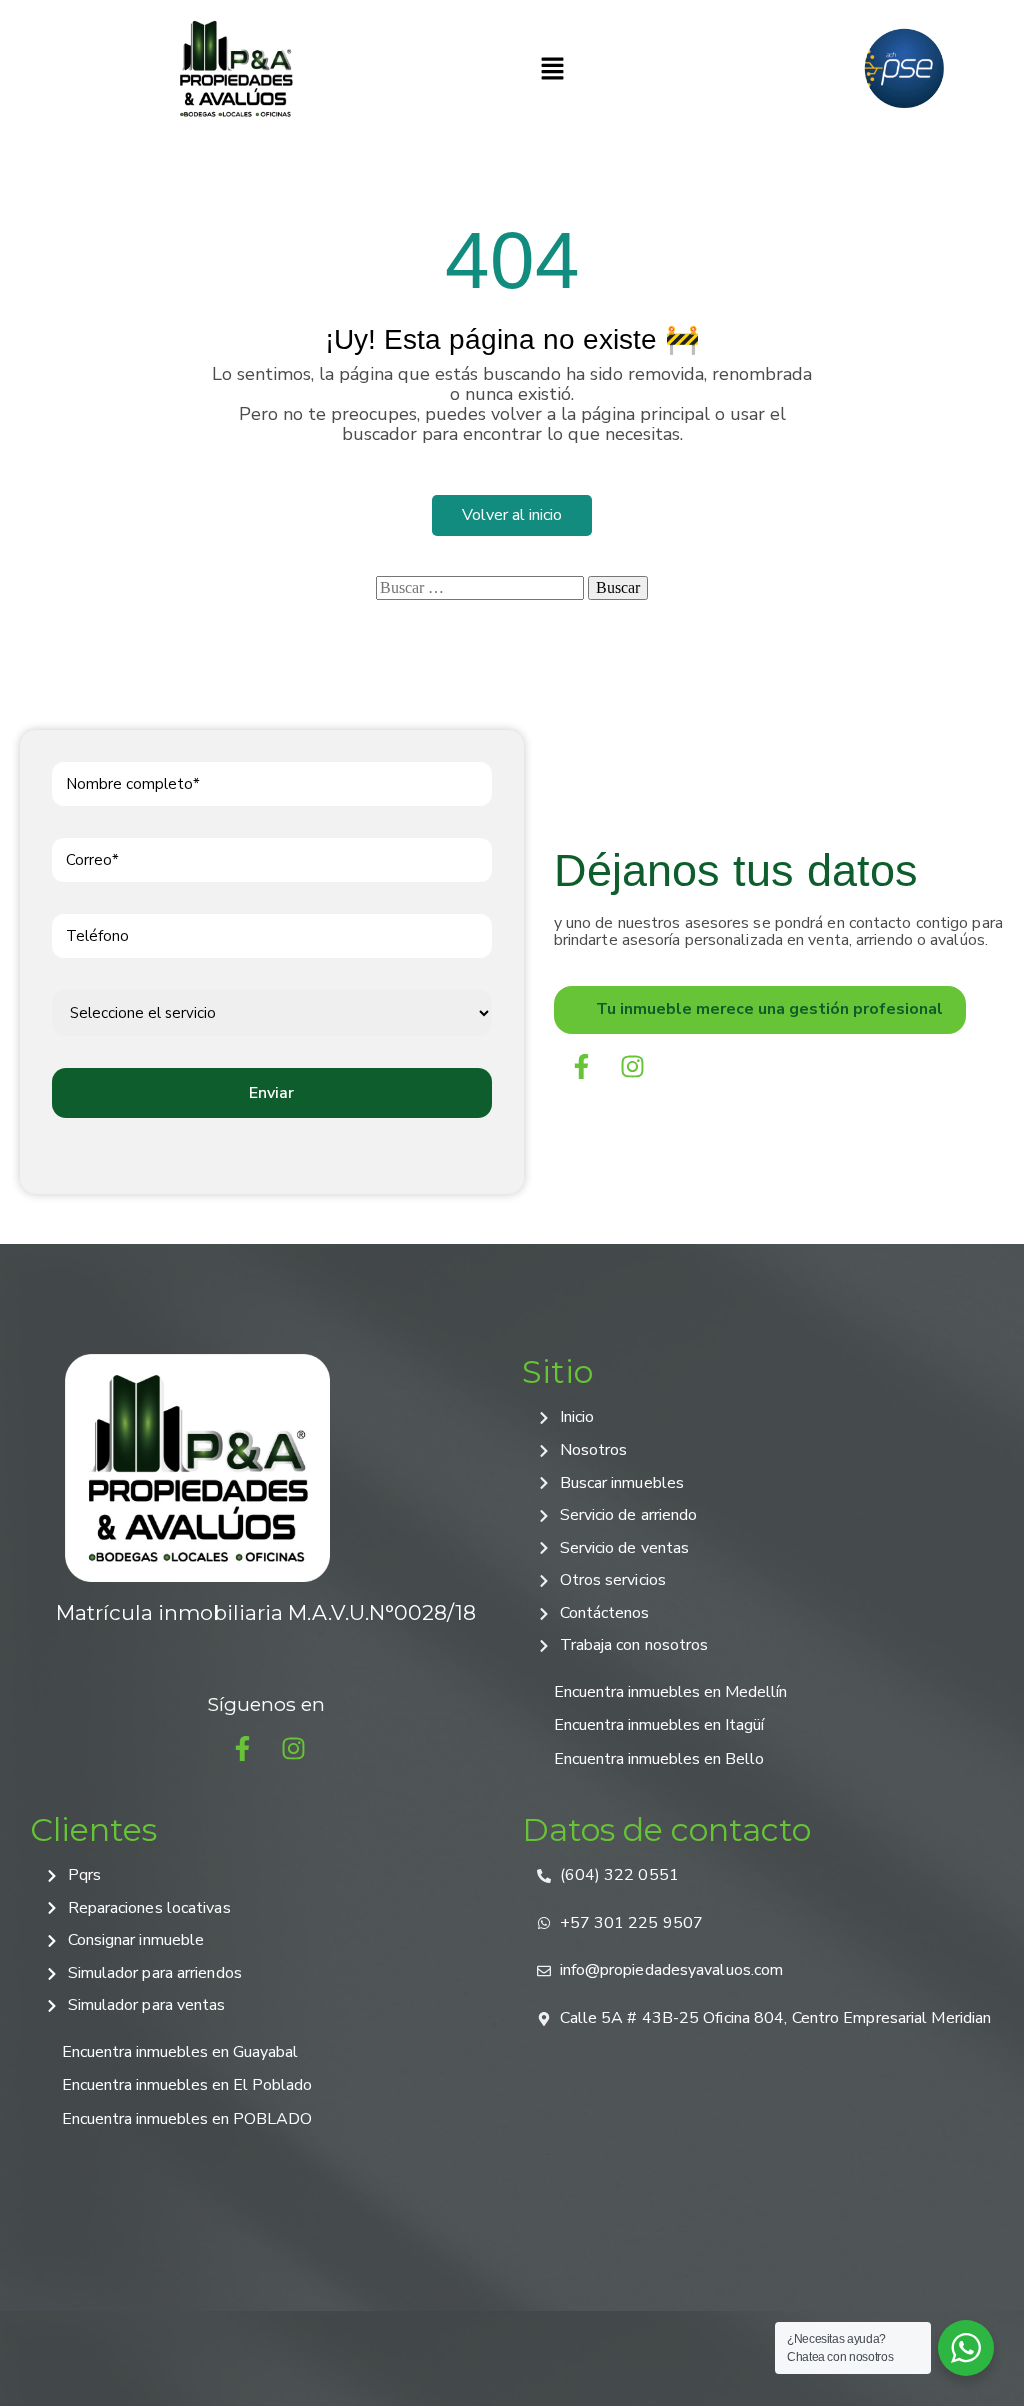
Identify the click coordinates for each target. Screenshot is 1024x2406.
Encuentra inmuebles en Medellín (670, 1692)
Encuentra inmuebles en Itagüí (659, 1725)
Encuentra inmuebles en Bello (659, 1759)
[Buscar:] (480, 588)
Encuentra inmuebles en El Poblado (187, 2085)
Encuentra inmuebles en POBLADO (187, 2119)
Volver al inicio (512, 515)
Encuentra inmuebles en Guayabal (180, 2052)
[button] (553, 68)
